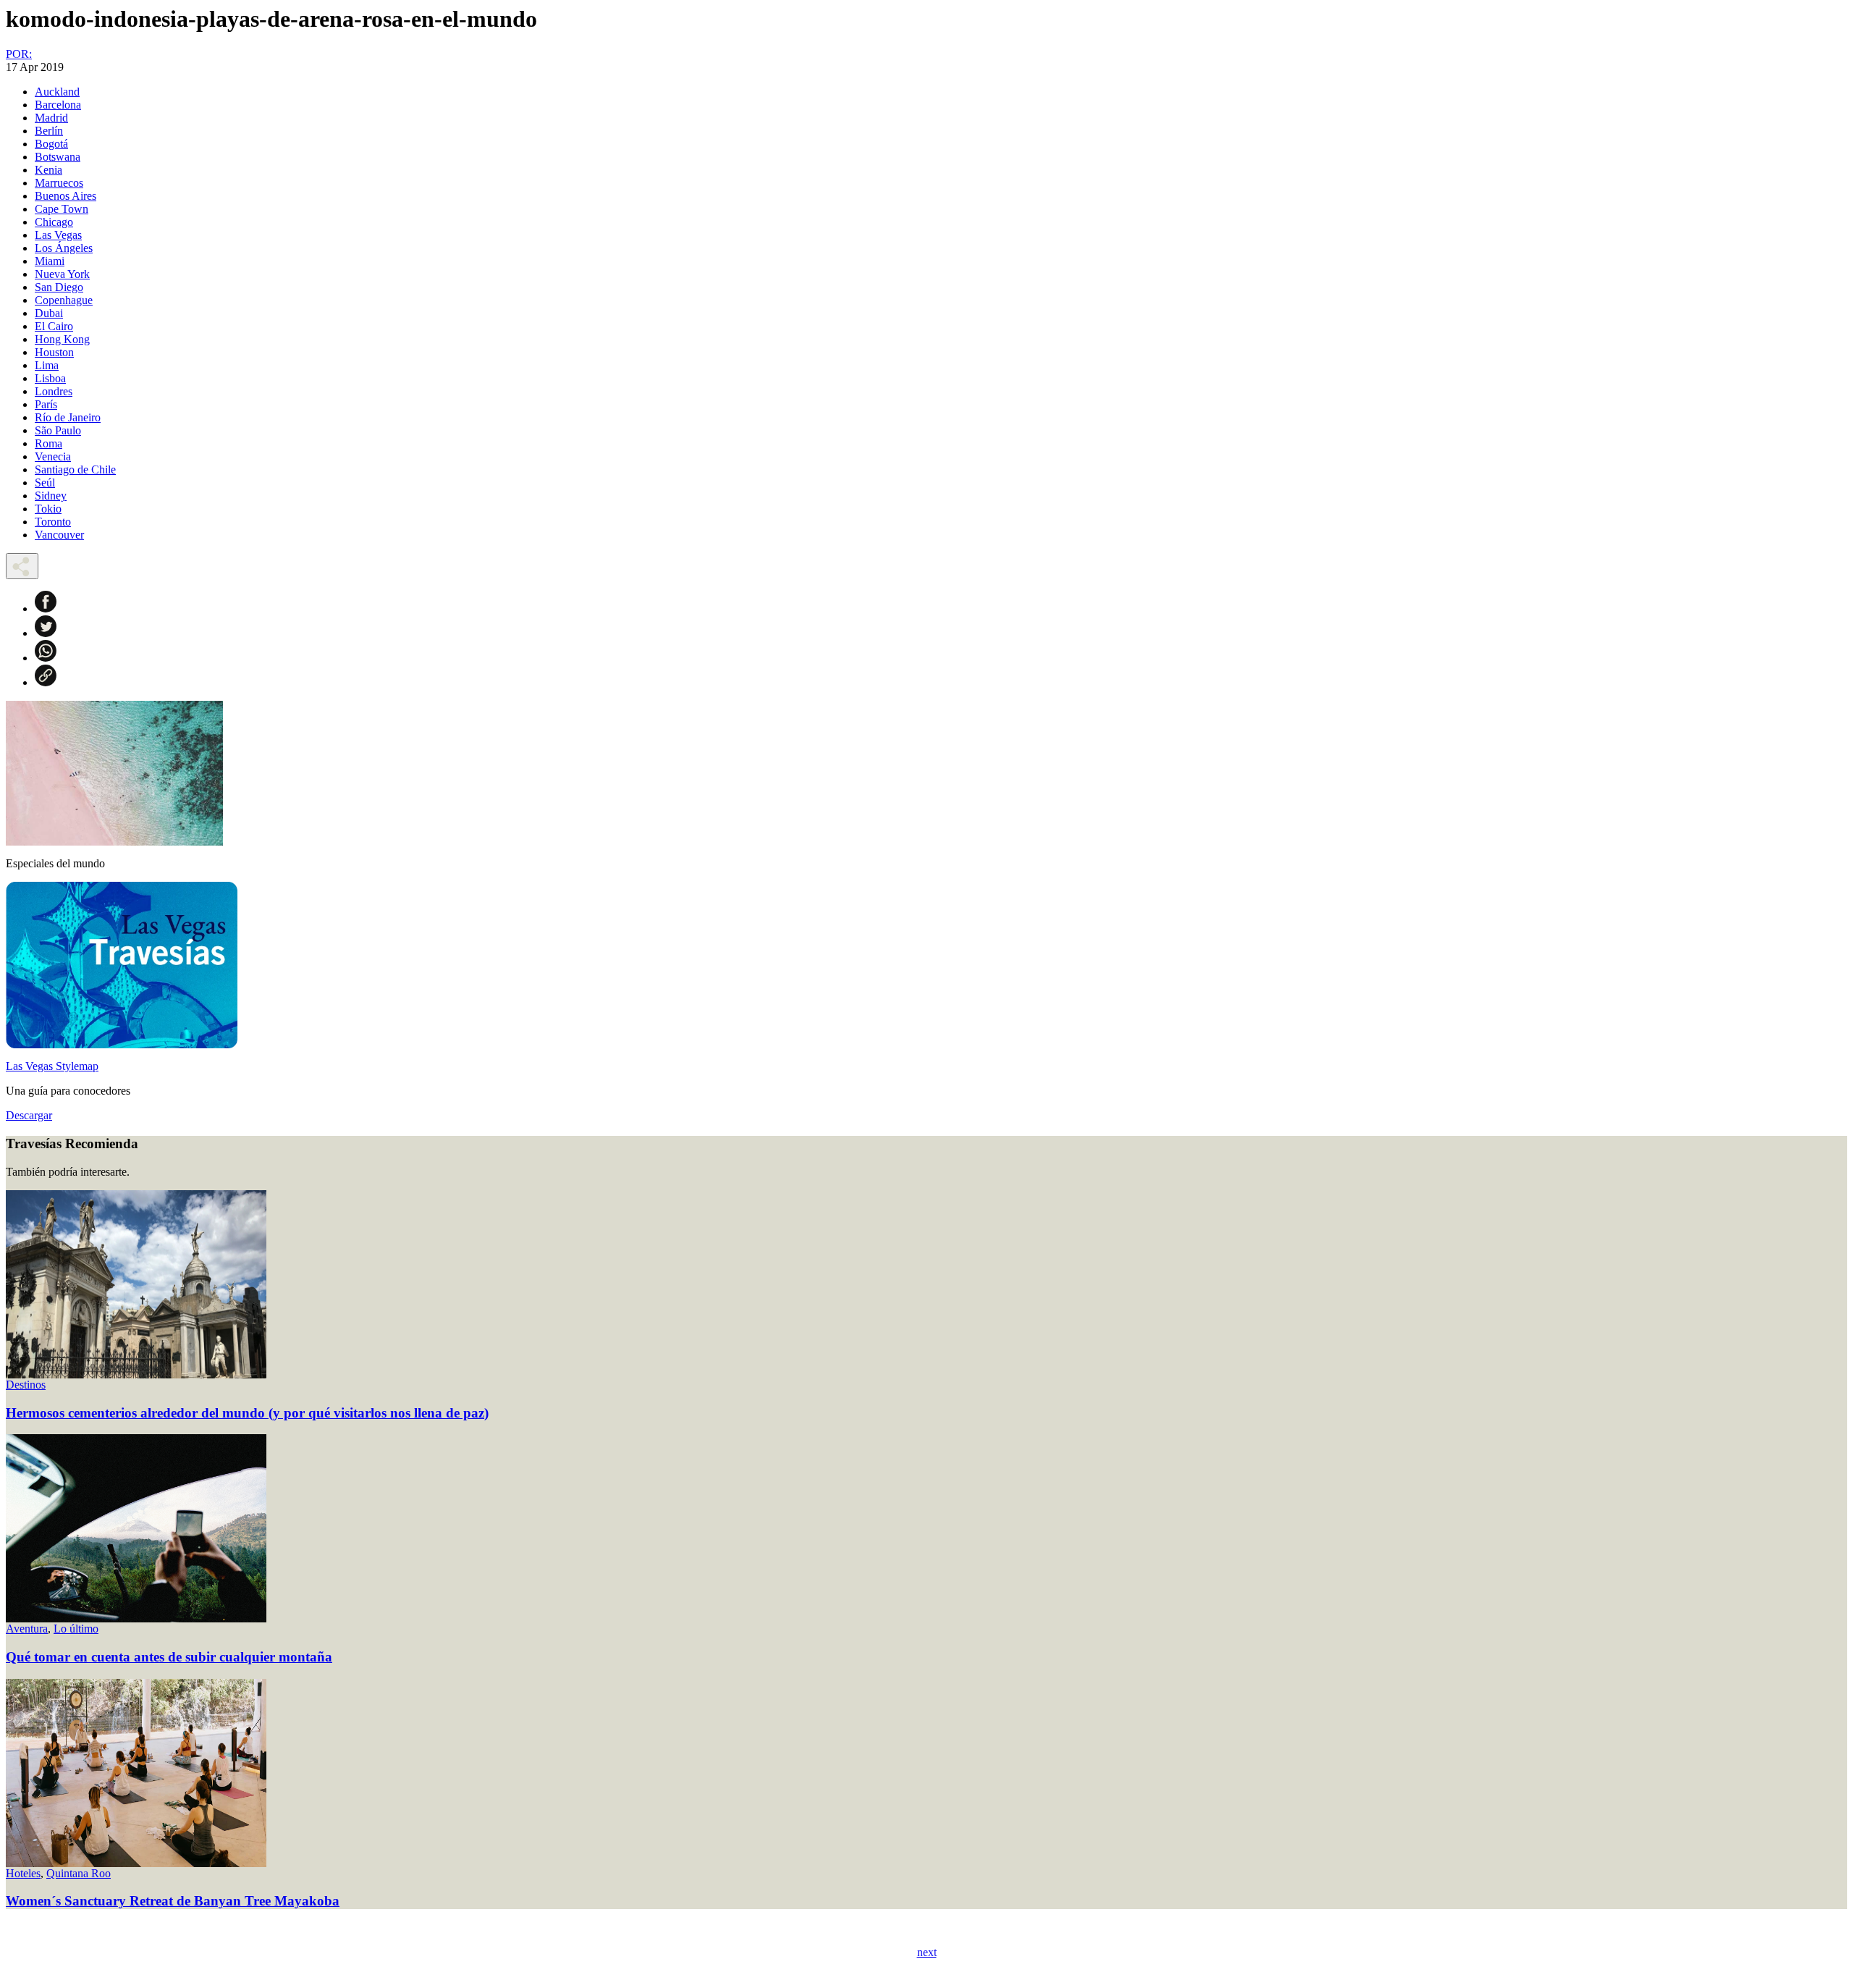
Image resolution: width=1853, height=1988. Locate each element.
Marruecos (59, 183)
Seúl (45, 483)
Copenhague (64, 300)
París (46, 404)
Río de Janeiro (68, 417)
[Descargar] (122, 1044)
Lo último (76, 1629)
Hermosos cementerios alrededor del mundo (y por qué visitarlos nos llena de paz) (247, 1413)
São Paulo (58, 430)
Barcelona (58, 105)
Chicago (54, 222)
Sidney (51, 496)
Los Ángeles (64, 248)
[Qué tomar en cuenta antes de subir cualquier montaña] (136, 1618)
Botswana (58, 157)
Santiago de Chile (75, 469)
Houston (54, 352)
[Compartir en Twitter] (46, 633)
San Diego (59, 287)
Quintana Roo (79, 1873)
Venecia (53, 456)
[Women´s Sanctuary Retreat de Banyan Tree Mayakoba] (136, 1863)
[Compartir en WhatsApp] (46, 658)
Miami (50, 261)
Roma (48, 443)
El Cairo (54, 326)
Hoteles (23, 1873)
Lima (47, 365)
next (927, 1952)
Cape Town (62, 209)
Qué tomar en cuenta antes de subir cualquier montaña (169, 1657)
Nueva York (62, 274)
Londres (54, 391)
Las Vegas (58, 235)
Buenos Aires (66, 196)
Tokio (48, 509)
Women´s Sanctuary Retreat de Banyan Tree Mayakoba (173, 1901)
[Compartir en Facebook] (46, 608)
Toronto (53, 522)
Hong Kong (62, 339)
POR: (19, 54)
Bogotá (51, 144)
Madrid (51, 118)
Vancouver (59, 535)
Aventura (27, 1629)
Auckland (57, 92)
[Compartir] (22, 566)
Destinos (26, 1385)
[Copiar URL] (46, 682)
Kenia (48, 170)
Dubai (49, 313)
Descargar (29, 1115)
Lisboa (50, 378)
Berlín (49, 131)
